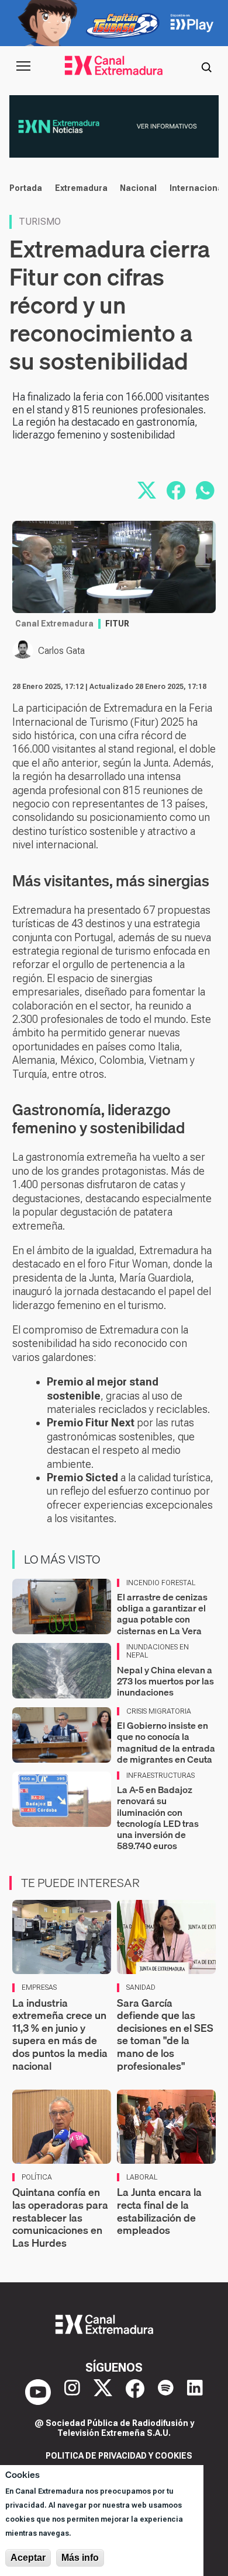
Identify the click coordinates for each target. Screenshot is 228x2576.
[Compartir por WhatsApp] (205, 490)
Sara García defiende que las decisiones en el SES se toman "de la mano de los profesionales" (165, 2034)
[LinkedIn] (195, 2392)
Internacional (197, 188)
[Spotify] (166, 2392)
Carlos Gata (61, 651)
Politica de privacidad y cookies (119, 2456)
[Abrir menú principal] (23, 66)
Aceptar (28, 2558)
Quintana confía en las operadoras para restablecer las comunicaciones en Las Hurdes (60, 2217)
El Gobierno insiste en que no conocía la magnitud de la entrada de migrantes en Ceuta (166, 1742)
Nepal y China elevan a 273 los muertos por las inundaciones (165, 1681)
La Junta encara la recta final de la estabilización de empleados (159, 2211)
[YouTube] (38, 2392)
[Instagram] (72, 2392)
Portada (26, 188)
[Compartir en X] (147, 490)
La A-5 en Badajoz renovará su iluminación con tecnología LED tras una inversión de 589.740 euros (158, 1818)
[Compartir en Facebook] (176, 490)
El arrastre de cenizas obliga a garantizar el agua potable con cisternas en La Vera (162, 1614)
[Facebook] (135, 2392)
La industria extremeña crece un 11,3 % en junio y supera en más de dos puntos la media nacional (60, 2034)
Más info (80, 2558)
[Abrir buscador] (206, 66)
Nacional (138, 188)
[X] (103, 2392)
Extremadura (81, 188)
